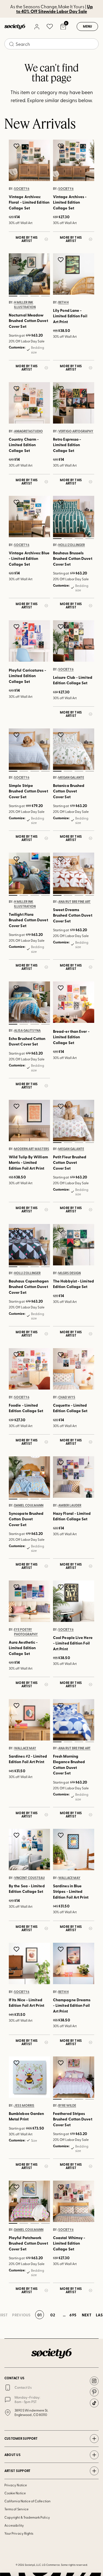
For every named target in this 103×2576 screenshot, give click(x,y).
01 (13, 296)
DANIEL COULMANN (29, 1505)
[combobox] (51, 44)
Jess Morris (24, 2106)
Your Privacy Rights (19, 2533)
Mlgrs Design (69, 1273)
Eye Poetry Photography (26, 1632)
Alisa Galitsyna (27, 1031)
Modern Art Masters (32, 1149)
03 (35, 296)
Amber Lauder (70, 1505)
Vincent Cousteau (29, 1878)
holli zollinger (72, 545)
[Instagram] (94, 2381)
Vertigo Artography (76, 431)
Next (87, 2315)
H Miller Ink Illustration (25, 305)
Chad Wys (67, 1397)
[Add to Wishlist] (17, 146)
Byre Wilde (67, 2106)
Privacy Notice (16, 2485)
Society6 (22, 189)
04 (46, 296)
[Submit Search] (12, 44)
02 (24, 296)
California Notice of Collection (27, 2501)
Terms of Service (16, 2509)
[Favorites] (50, 26)
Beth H (63, 302)
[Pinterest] (94, 2392)
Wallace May (25, 1748)
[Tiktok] (94, 2403)
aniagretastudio (28, 431)
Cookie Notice (15, 2493)
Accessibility (14, 2525)
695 (73, 2315)
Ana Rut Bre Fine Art (74, 902)
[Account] (37, 26)
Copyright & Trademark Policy (27, 2517)
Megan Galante (71, 778)
